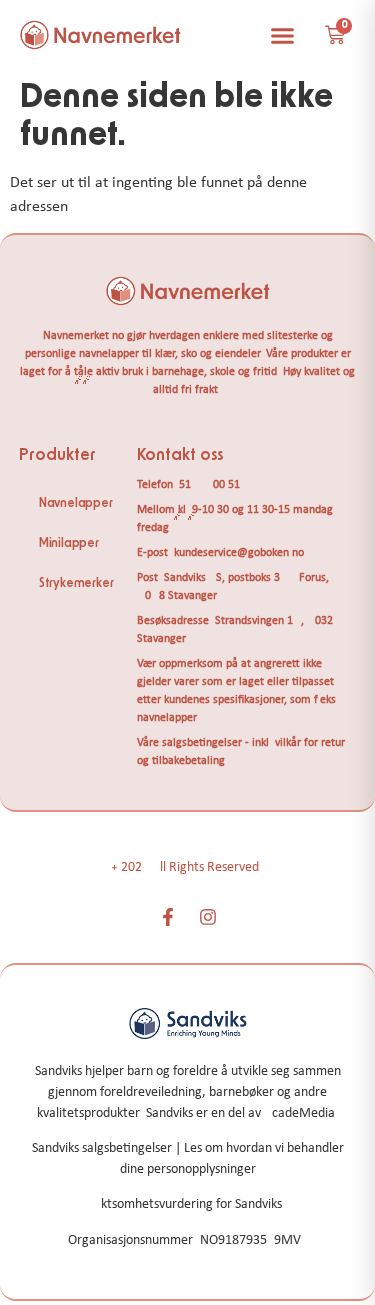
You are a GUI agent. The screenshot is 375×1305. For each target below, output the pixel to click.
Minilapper (69, 543)
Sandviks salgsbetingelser (102, 1148)
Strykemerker (76, 583)
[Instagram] (208, 917)
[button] (283, 35)
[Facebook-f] (168, 917)
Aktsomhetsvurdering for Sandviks (187, 1204)
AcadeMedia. (301, 1113)
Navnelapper (76, 503)
